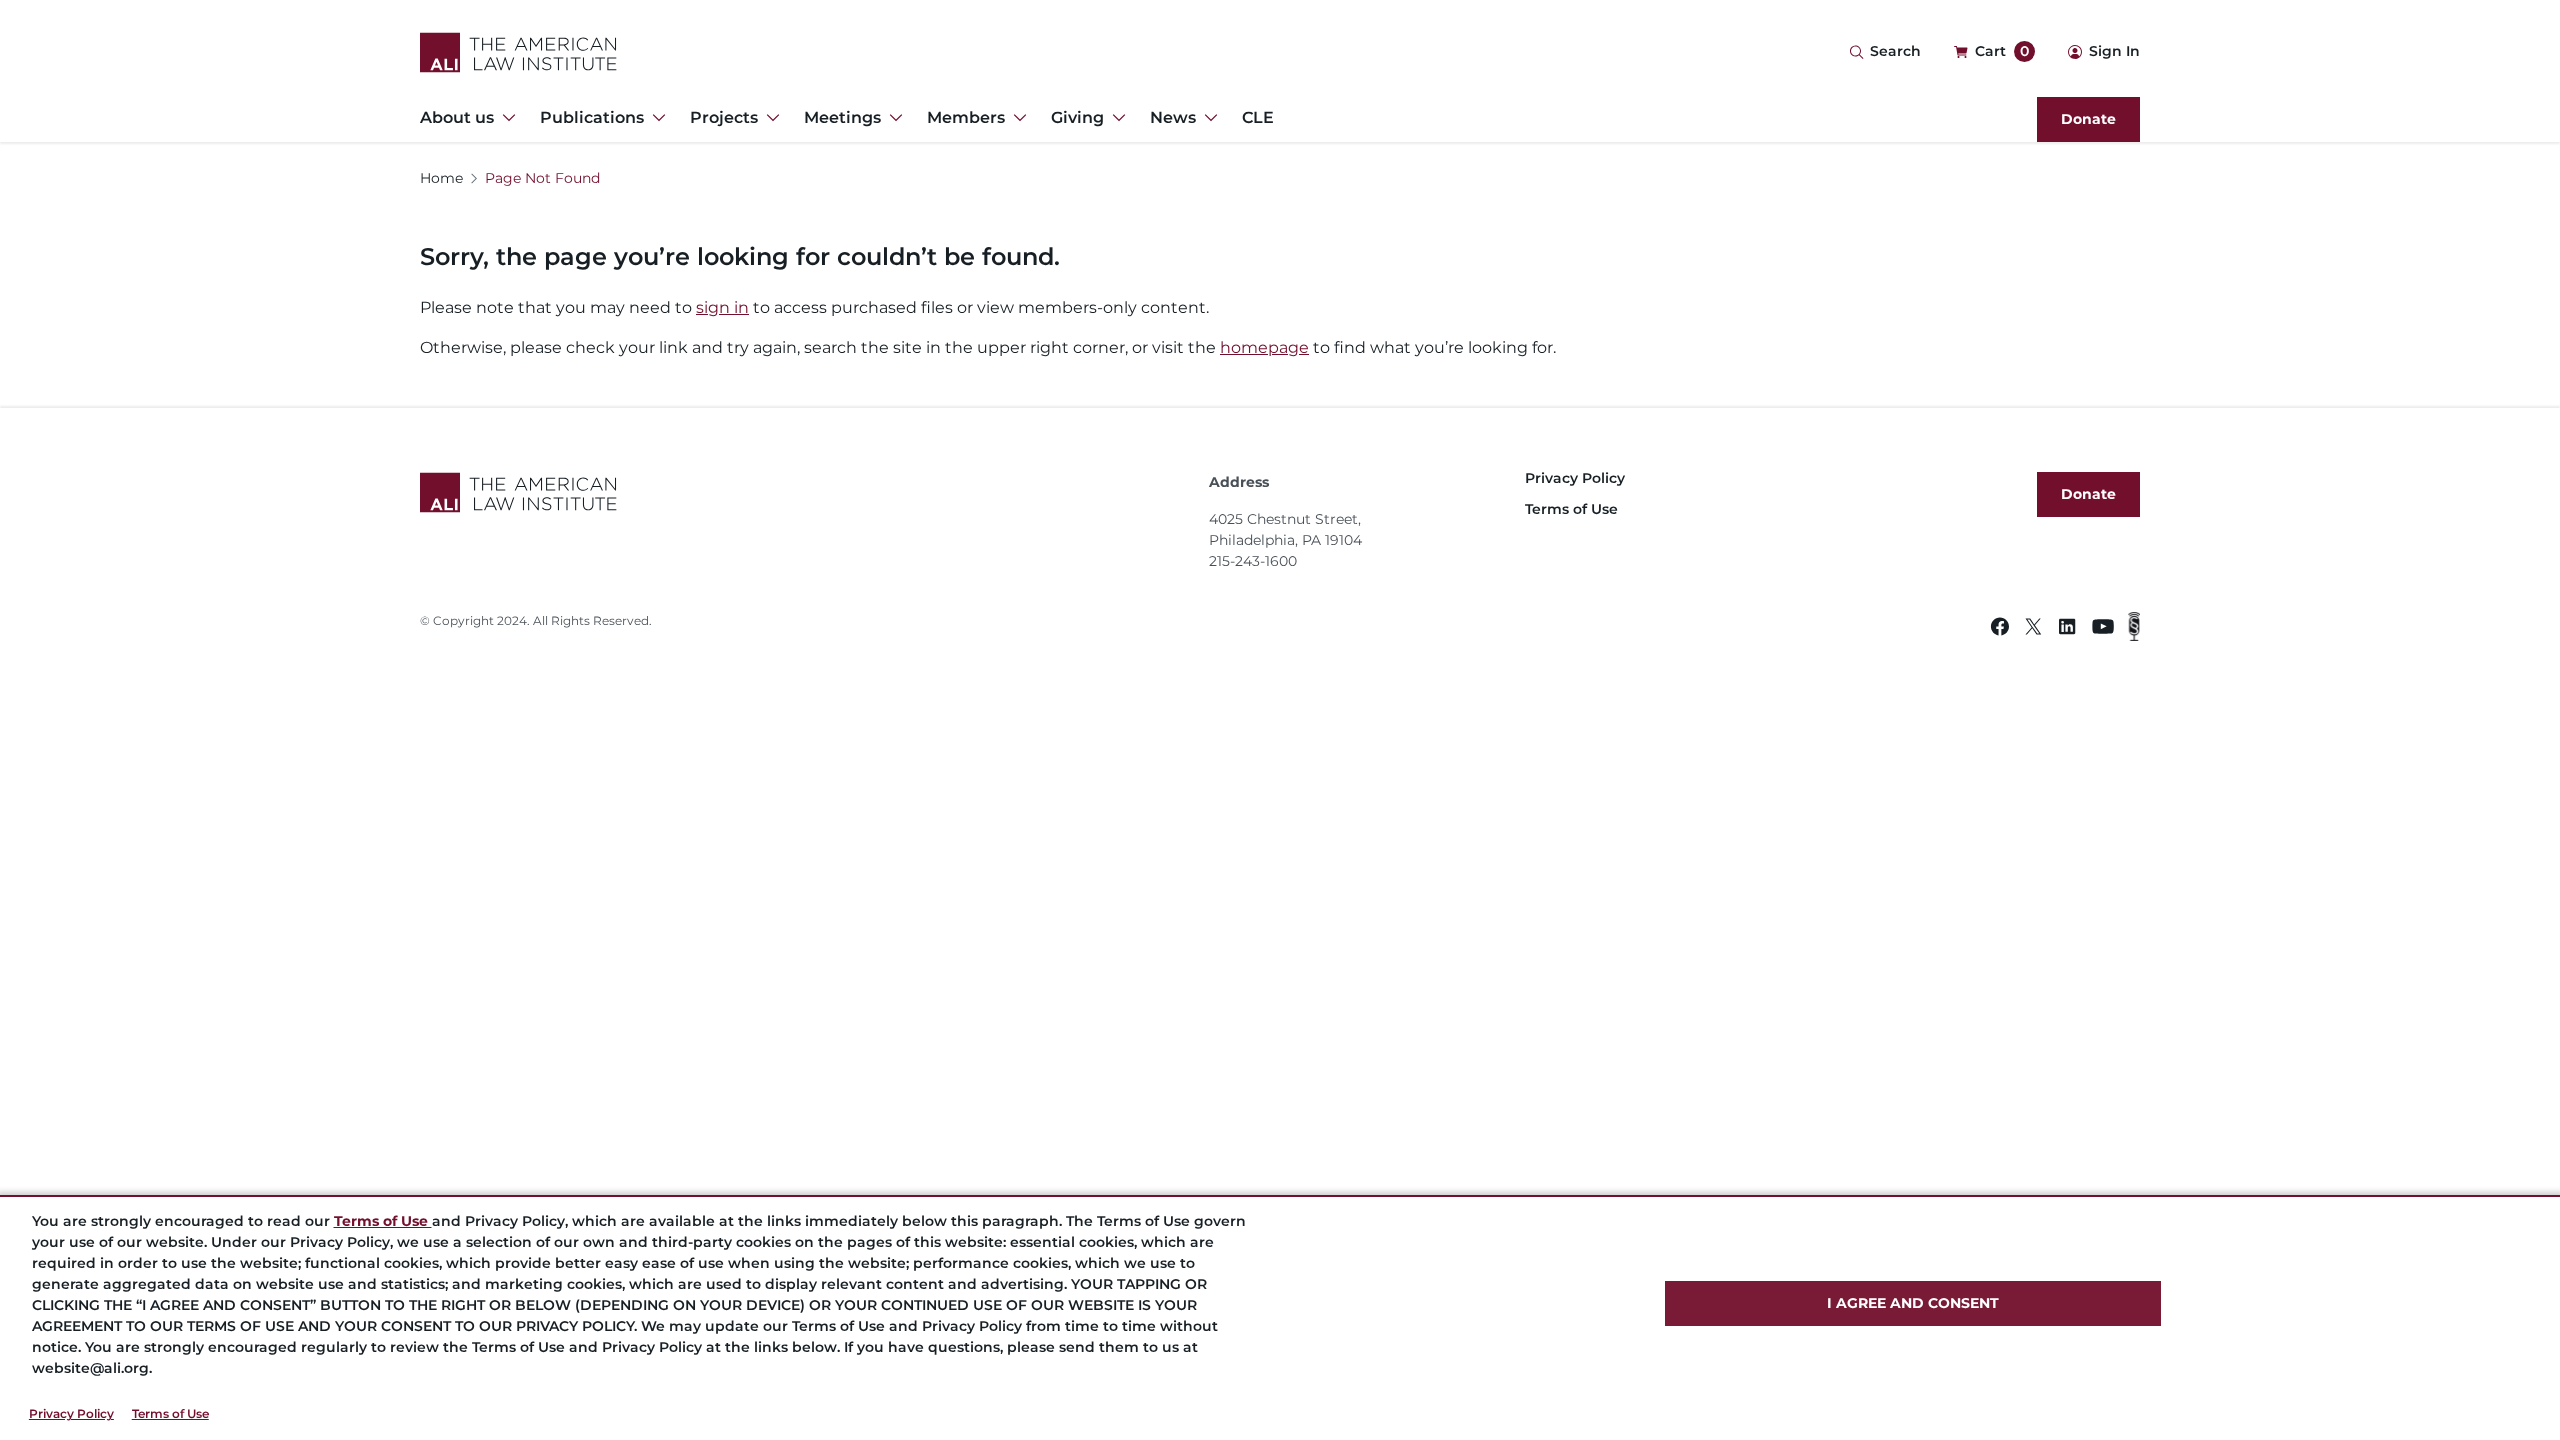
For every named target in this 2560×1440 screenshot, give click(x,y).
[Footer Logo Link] (806, 492)
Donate (2088, 119)
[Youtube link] (2103, 629)
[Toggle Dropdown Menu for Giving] (1115, 118)
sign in (722, 307)
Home (441, 178)
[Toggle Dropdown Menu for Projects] (769, 118)
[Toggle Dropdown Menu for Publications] (655, 118)
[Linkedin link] (2067, 629)
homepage (1264, 347)
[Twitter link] (2033, 629)
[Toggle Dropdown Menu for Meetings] (892, 118)
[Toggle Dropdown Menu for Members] (1016, 118)
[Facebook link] (2000, 629)
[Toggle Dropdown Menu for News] (1207, 118)
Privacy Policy (71, 1413)
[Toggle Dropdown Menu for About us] (505, 118)
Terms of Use (170, 1413)
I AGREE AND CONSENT (1913, 1303)
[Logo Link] (518, 52)
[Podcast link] (2134, 629)
